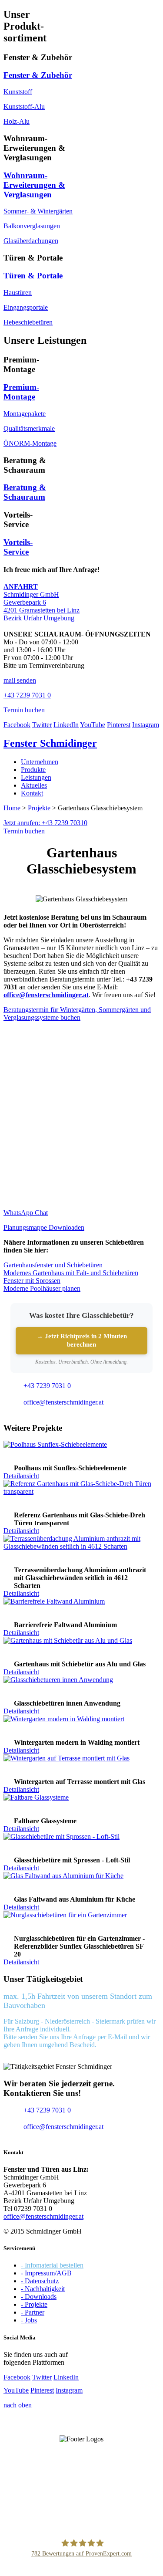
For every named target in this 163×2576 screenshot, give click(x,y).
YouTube (93, 725)
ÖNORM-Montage (30, 443)
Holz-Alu (17, 121)
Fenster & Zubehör (38, 75)
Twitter (42, 725)
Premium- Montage (21, 392)
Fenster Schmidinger (50, 743)
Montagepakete (25, 414)
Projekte (39, 808)
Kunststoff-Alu (24, 107)
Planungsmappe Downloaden (44, 1227)
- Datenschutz (40, 2281)
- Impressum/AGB (46, 2273)
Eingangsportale (26, 307)
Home (12, 808)
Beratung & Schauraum (25, 492)
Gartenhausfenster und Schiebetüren (53, 1265)
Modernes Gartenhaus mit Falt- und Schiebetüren (71, 1273)
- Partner (33, 2312)
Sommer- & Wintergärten (38, 211)
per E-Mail (112, 2037)
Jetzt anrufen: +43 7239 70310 (45, 823)
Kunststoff (18, 92)
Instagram (146, 725)
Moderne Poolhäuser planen (42, 1288)
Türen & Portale (33, 276)
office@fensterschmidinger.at (43, 2216)
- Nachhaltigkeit (43, 2289)
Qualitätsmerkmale (29, 428)
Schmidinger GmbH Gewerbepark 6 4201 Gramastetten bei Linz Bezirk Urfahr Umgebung (42, 602)
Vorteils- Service (18, 547)
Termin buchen (24, 831)
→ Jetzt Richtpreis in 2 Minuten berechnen (82, 1340)
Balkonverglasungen (32, 226)
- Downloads (39, 2297)
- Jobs (29, 2320)
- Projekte (34, 2304)
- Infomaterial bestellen (52, 2265)
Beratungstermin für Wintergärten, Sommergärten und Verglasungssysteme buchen (77, 1014)
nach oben (18, 2405)
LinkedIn (66, 725)
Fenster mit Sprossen (32, 1281)
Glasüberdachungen (31, 241)
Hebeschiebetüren (28, 322)
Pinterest (119, 725)
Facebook (17, 725)
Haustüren (18, 293)
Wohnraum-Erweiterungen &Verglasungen (34, 185)
